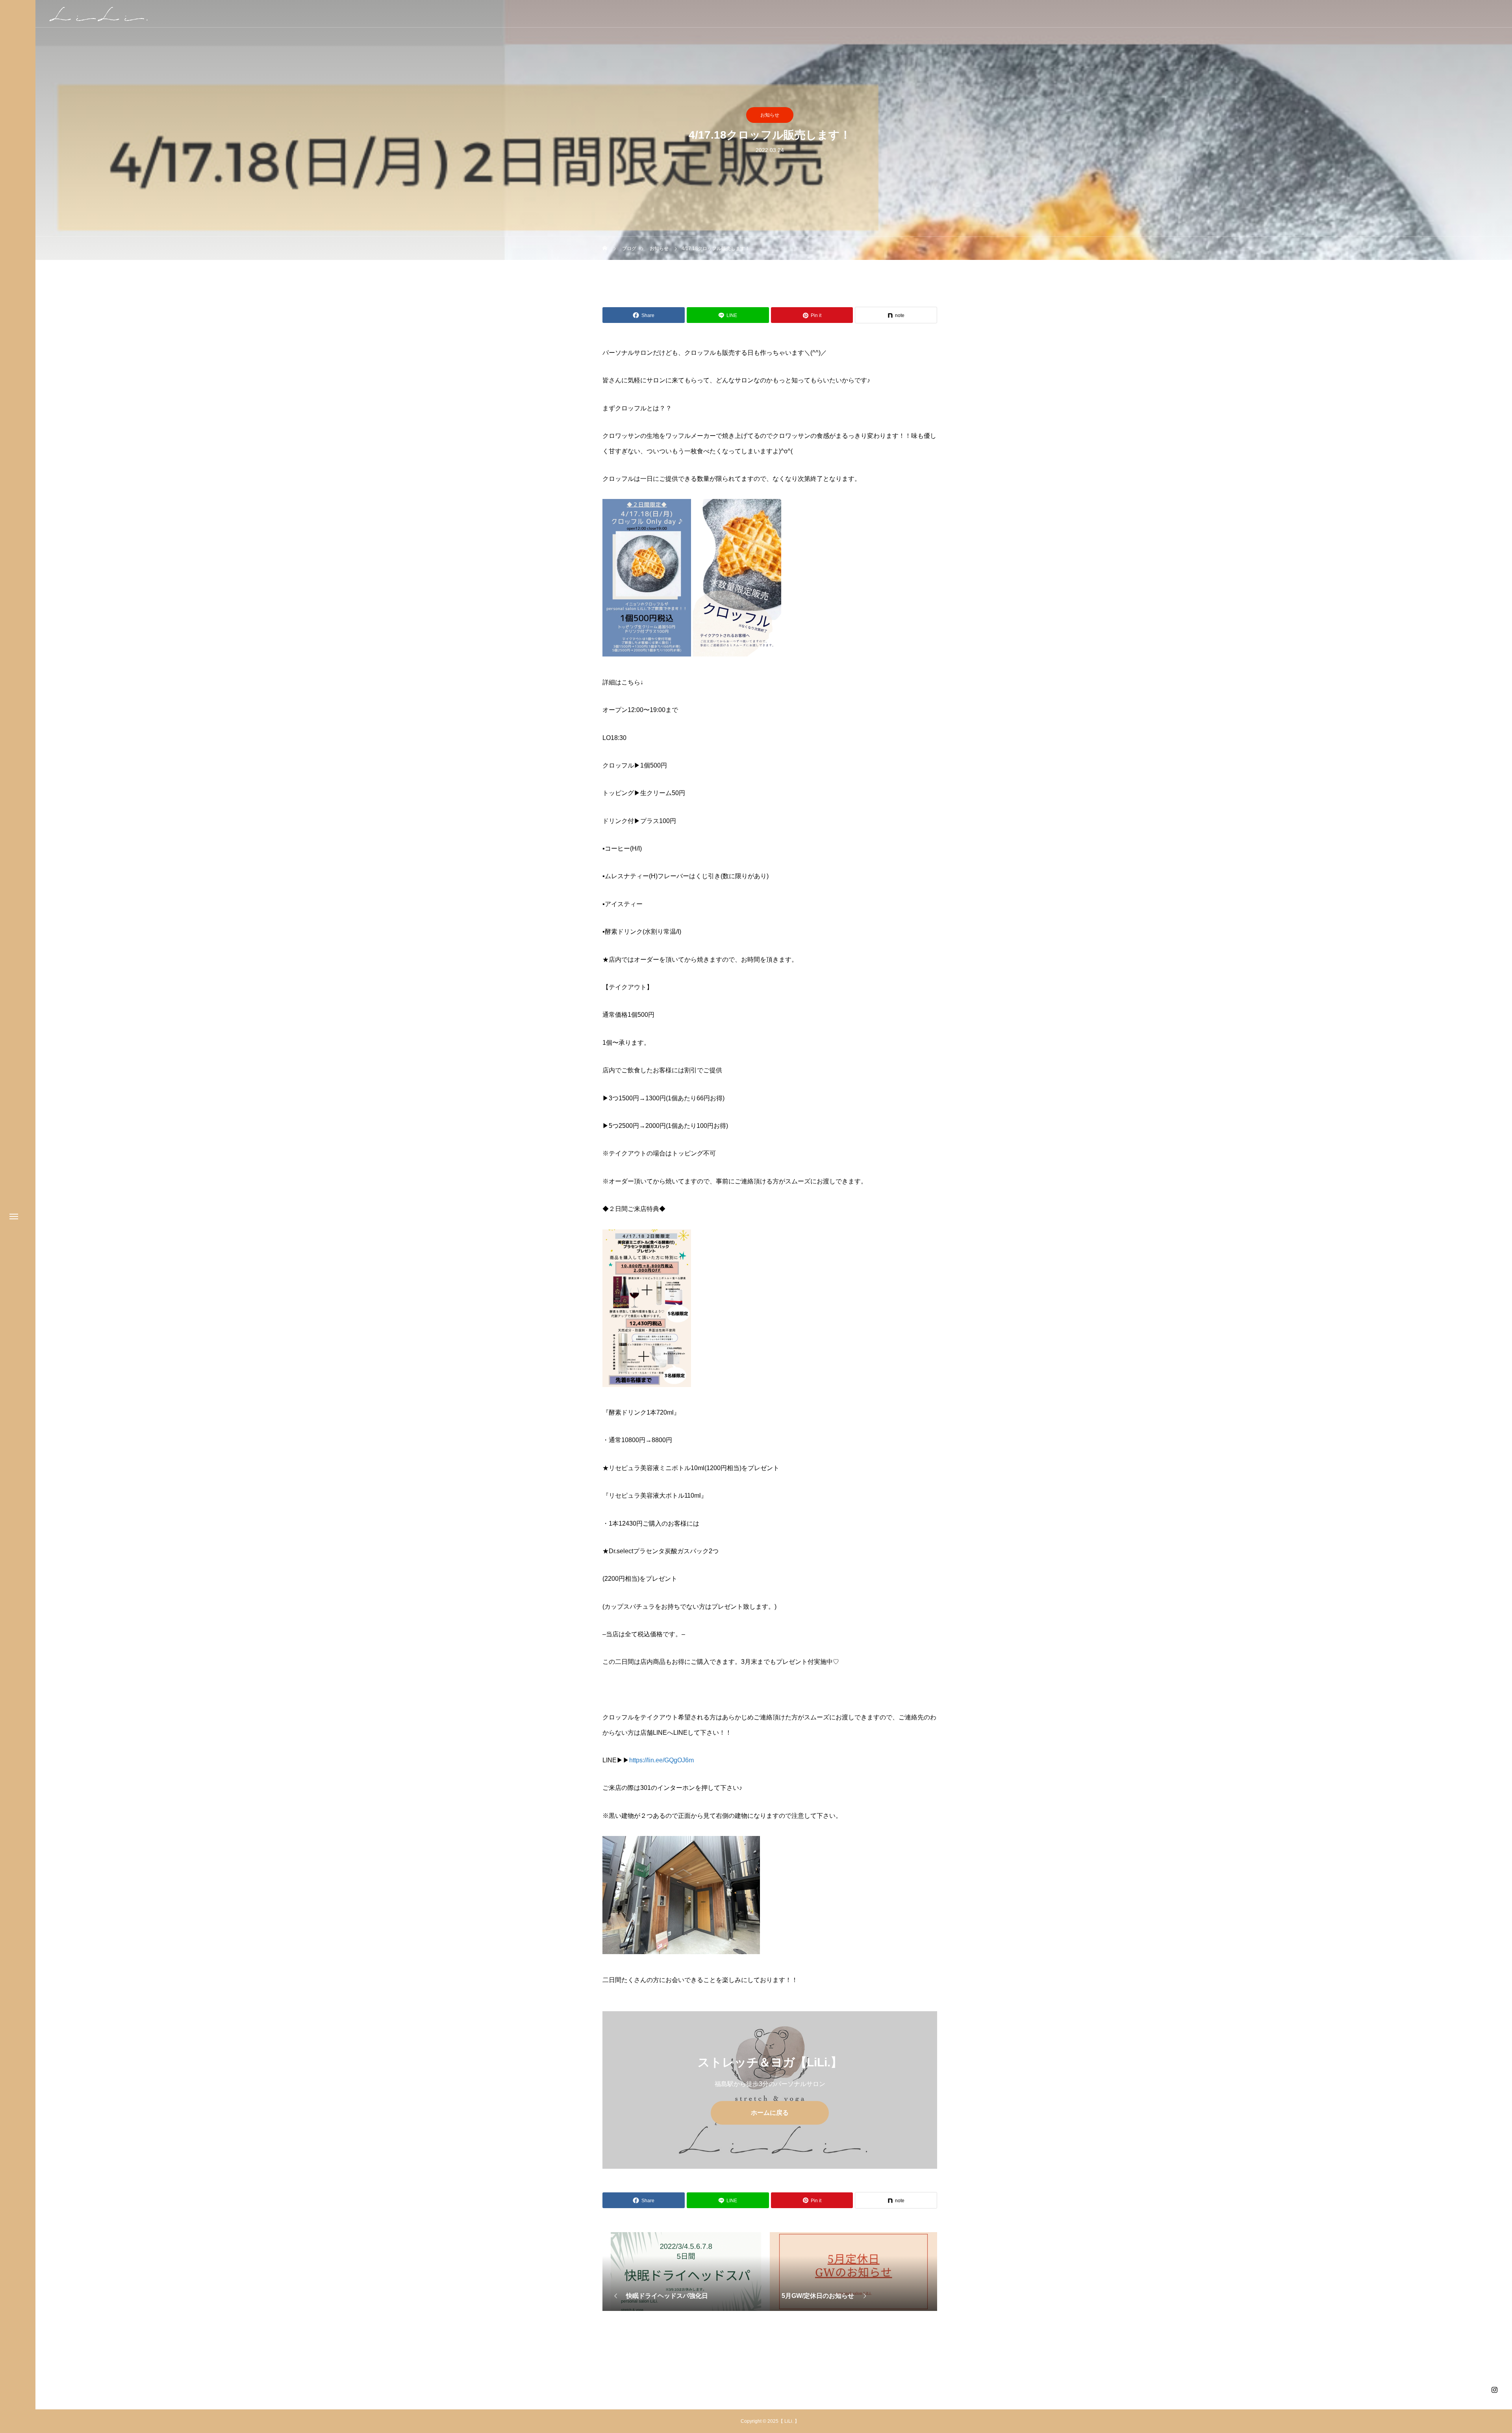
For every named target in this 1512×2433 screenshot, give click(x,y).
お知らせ (770, 115)
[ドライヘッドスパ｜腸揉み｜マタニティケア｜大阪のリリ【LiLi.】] (98, 14)
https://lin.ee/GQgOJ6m (661, 1760)
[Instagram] (1494, 2390)
